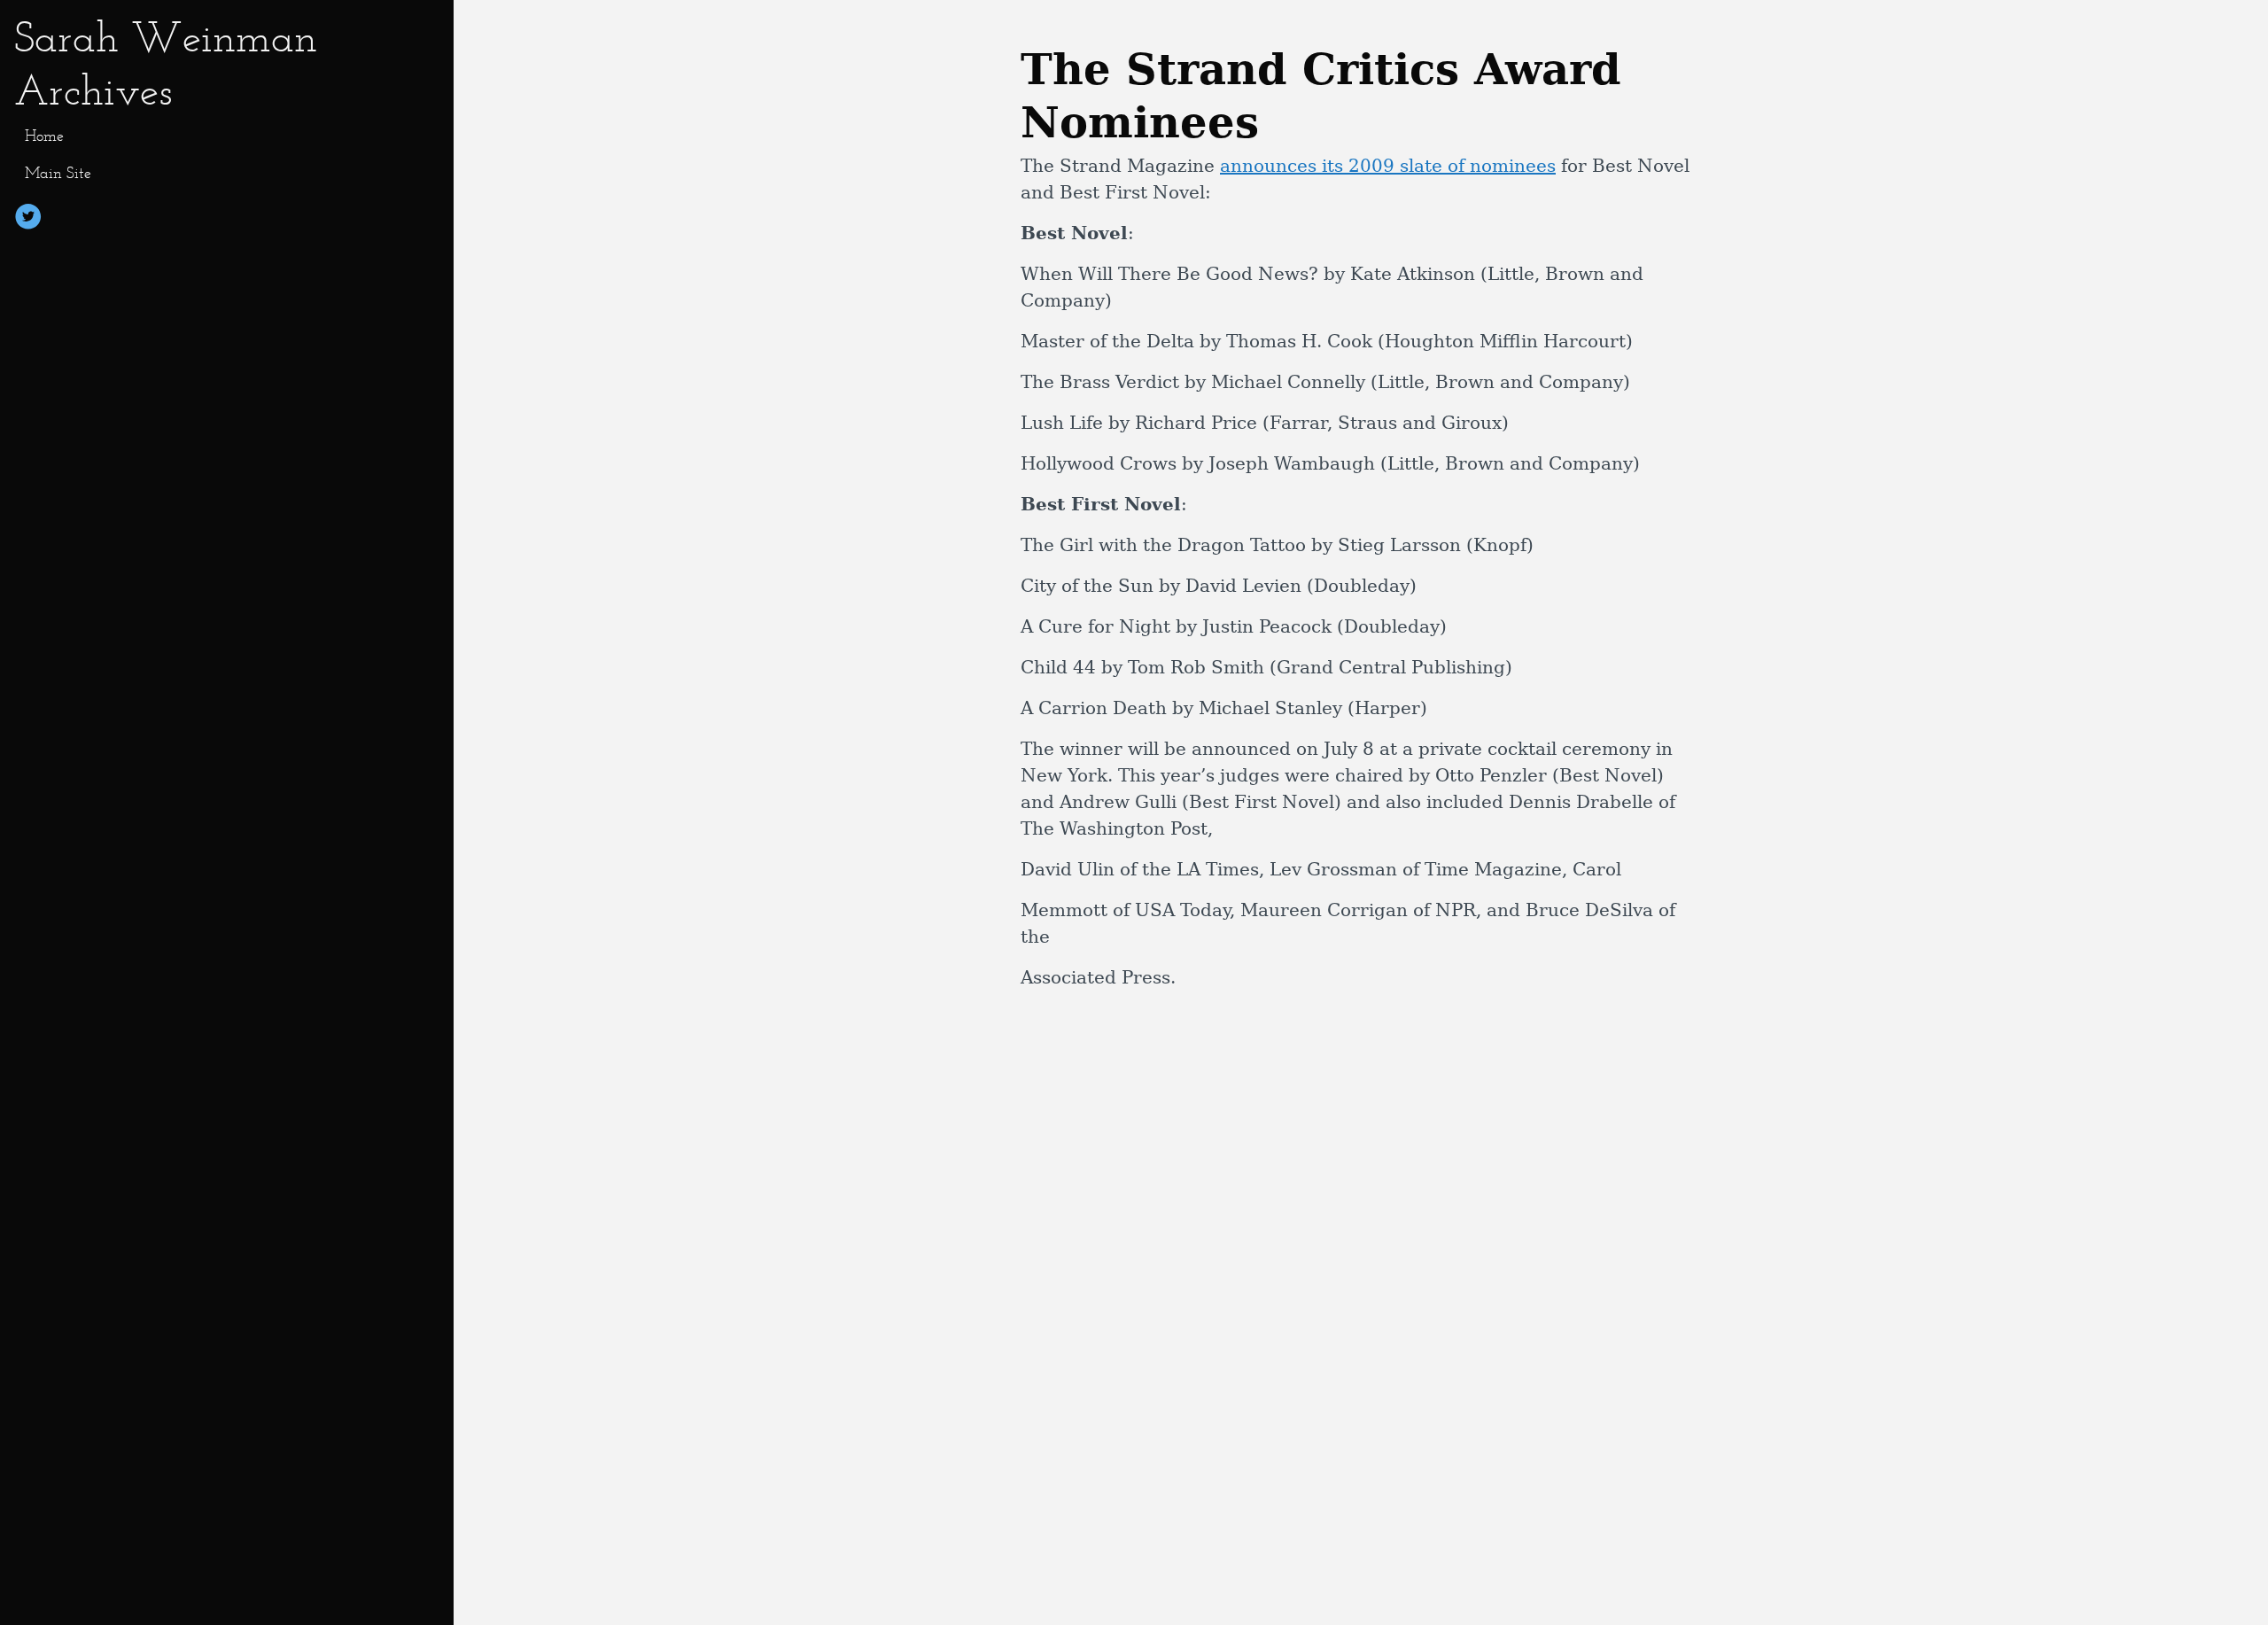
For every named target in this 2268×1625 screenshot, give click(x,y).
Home (44, 136)
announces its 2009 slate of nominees (1388, 166)
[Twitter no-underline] (28, 219)
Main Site (58, 173)
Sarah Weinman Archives (166, 63)
